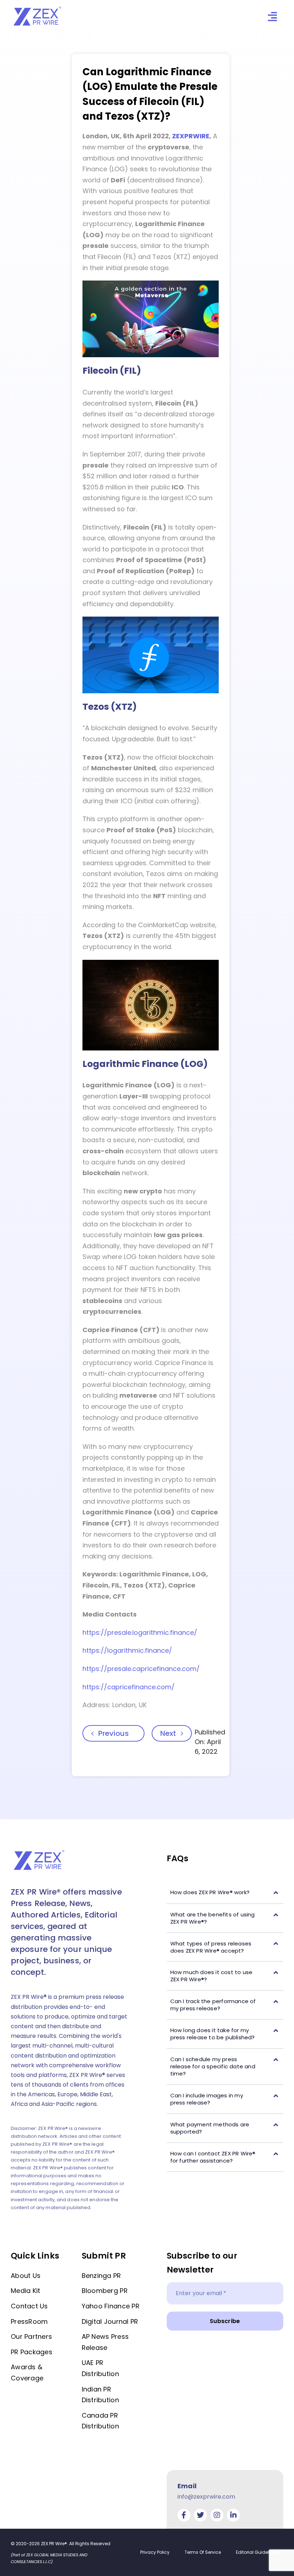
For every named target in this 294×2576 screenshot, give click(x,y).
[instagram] (217, 2515)
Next (168, 1733)
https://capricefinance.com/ (129, 1687)
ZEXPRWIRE (191, 136)
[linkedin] (233, 2515)
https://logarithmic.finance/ (127, 1650)
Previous (113, 1733)
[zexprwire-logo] (38, 8)
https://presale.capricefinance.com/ (141, 1669)
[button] (225, 1893)
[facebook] (184, 2515)
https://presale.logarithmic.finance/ (140, 1632)
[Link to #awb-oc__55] (272, 17)
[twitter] (200, 2515)
